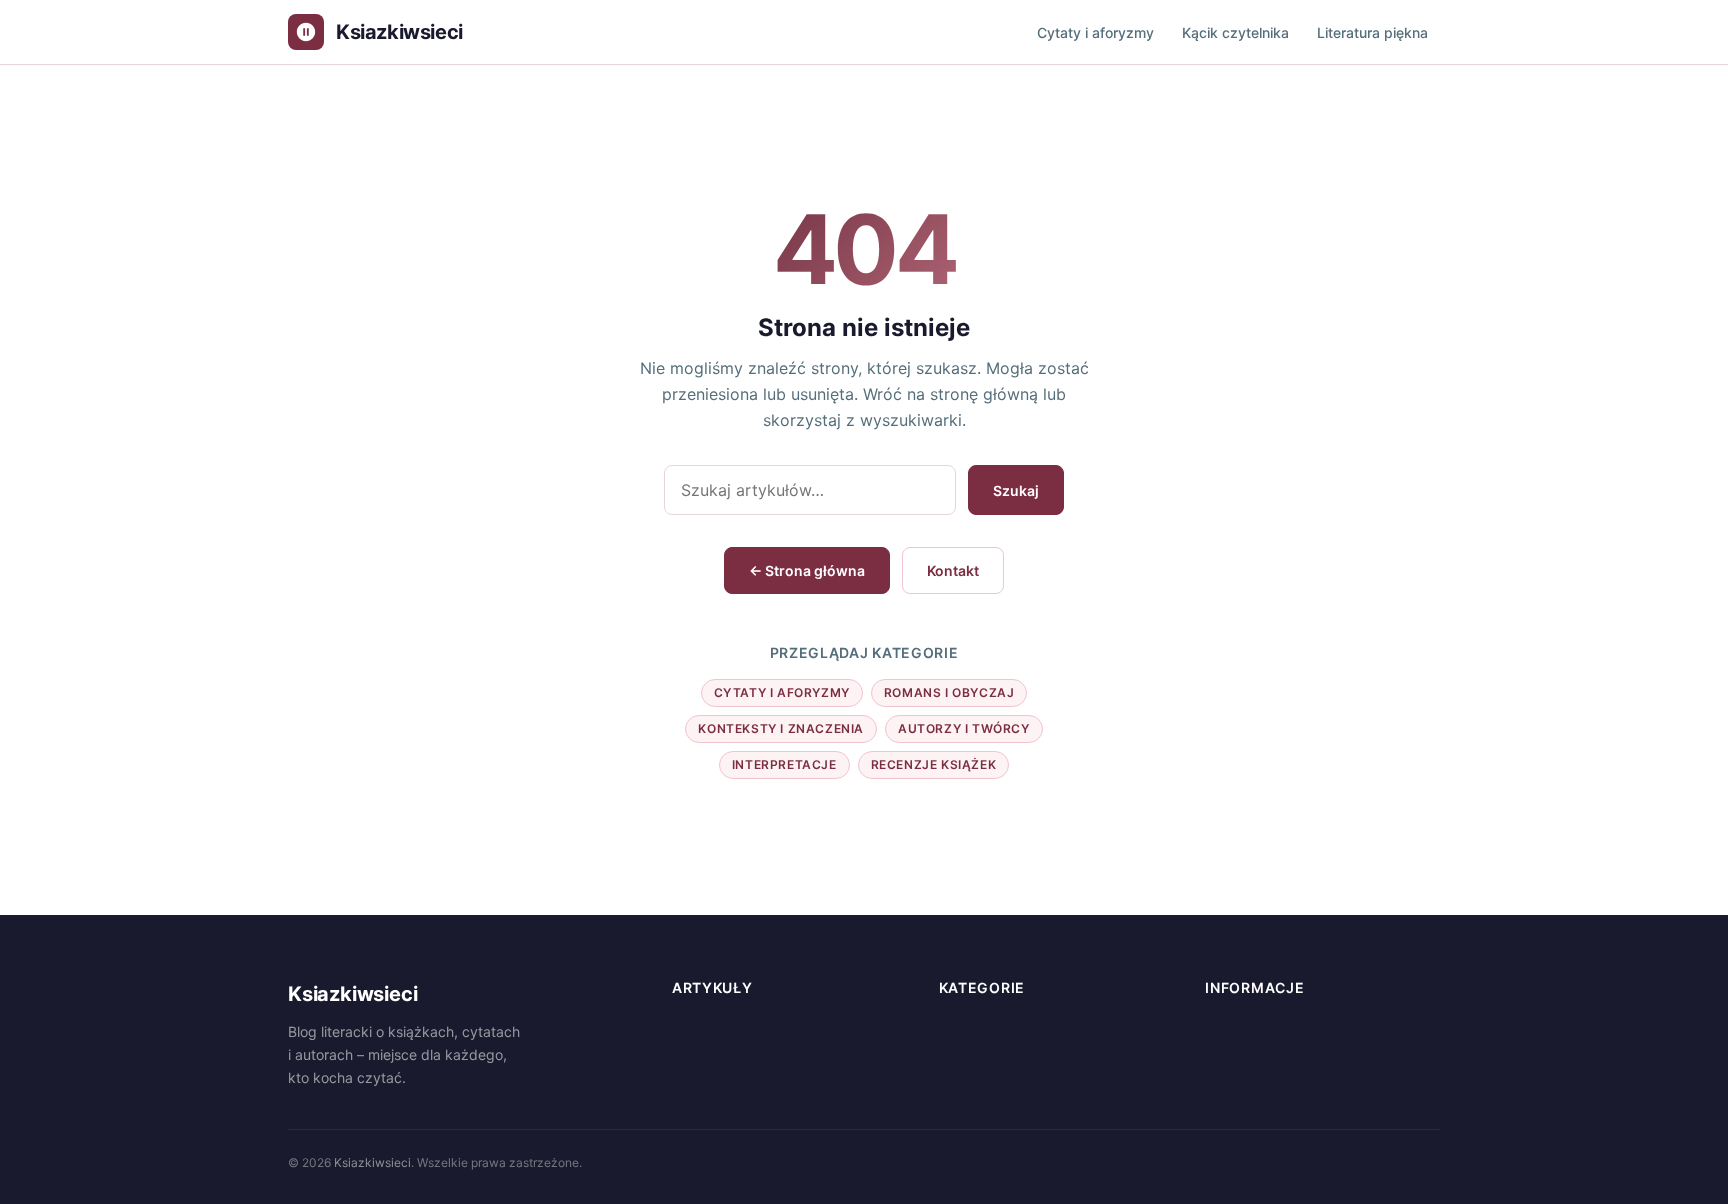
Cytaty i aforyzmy (1095, 32)
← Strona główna (807, 570)
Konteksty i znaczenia (781, 728)
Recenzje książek (934, 764)
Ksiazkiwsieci (372, 1162)
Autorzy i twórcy (964, 728)
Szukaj (1016, 490)
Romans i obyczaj (949, 692)
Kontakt (953, 570)
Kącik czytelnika (1235, 32)
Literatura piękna (1372, 32)
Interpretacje (784, 764)
